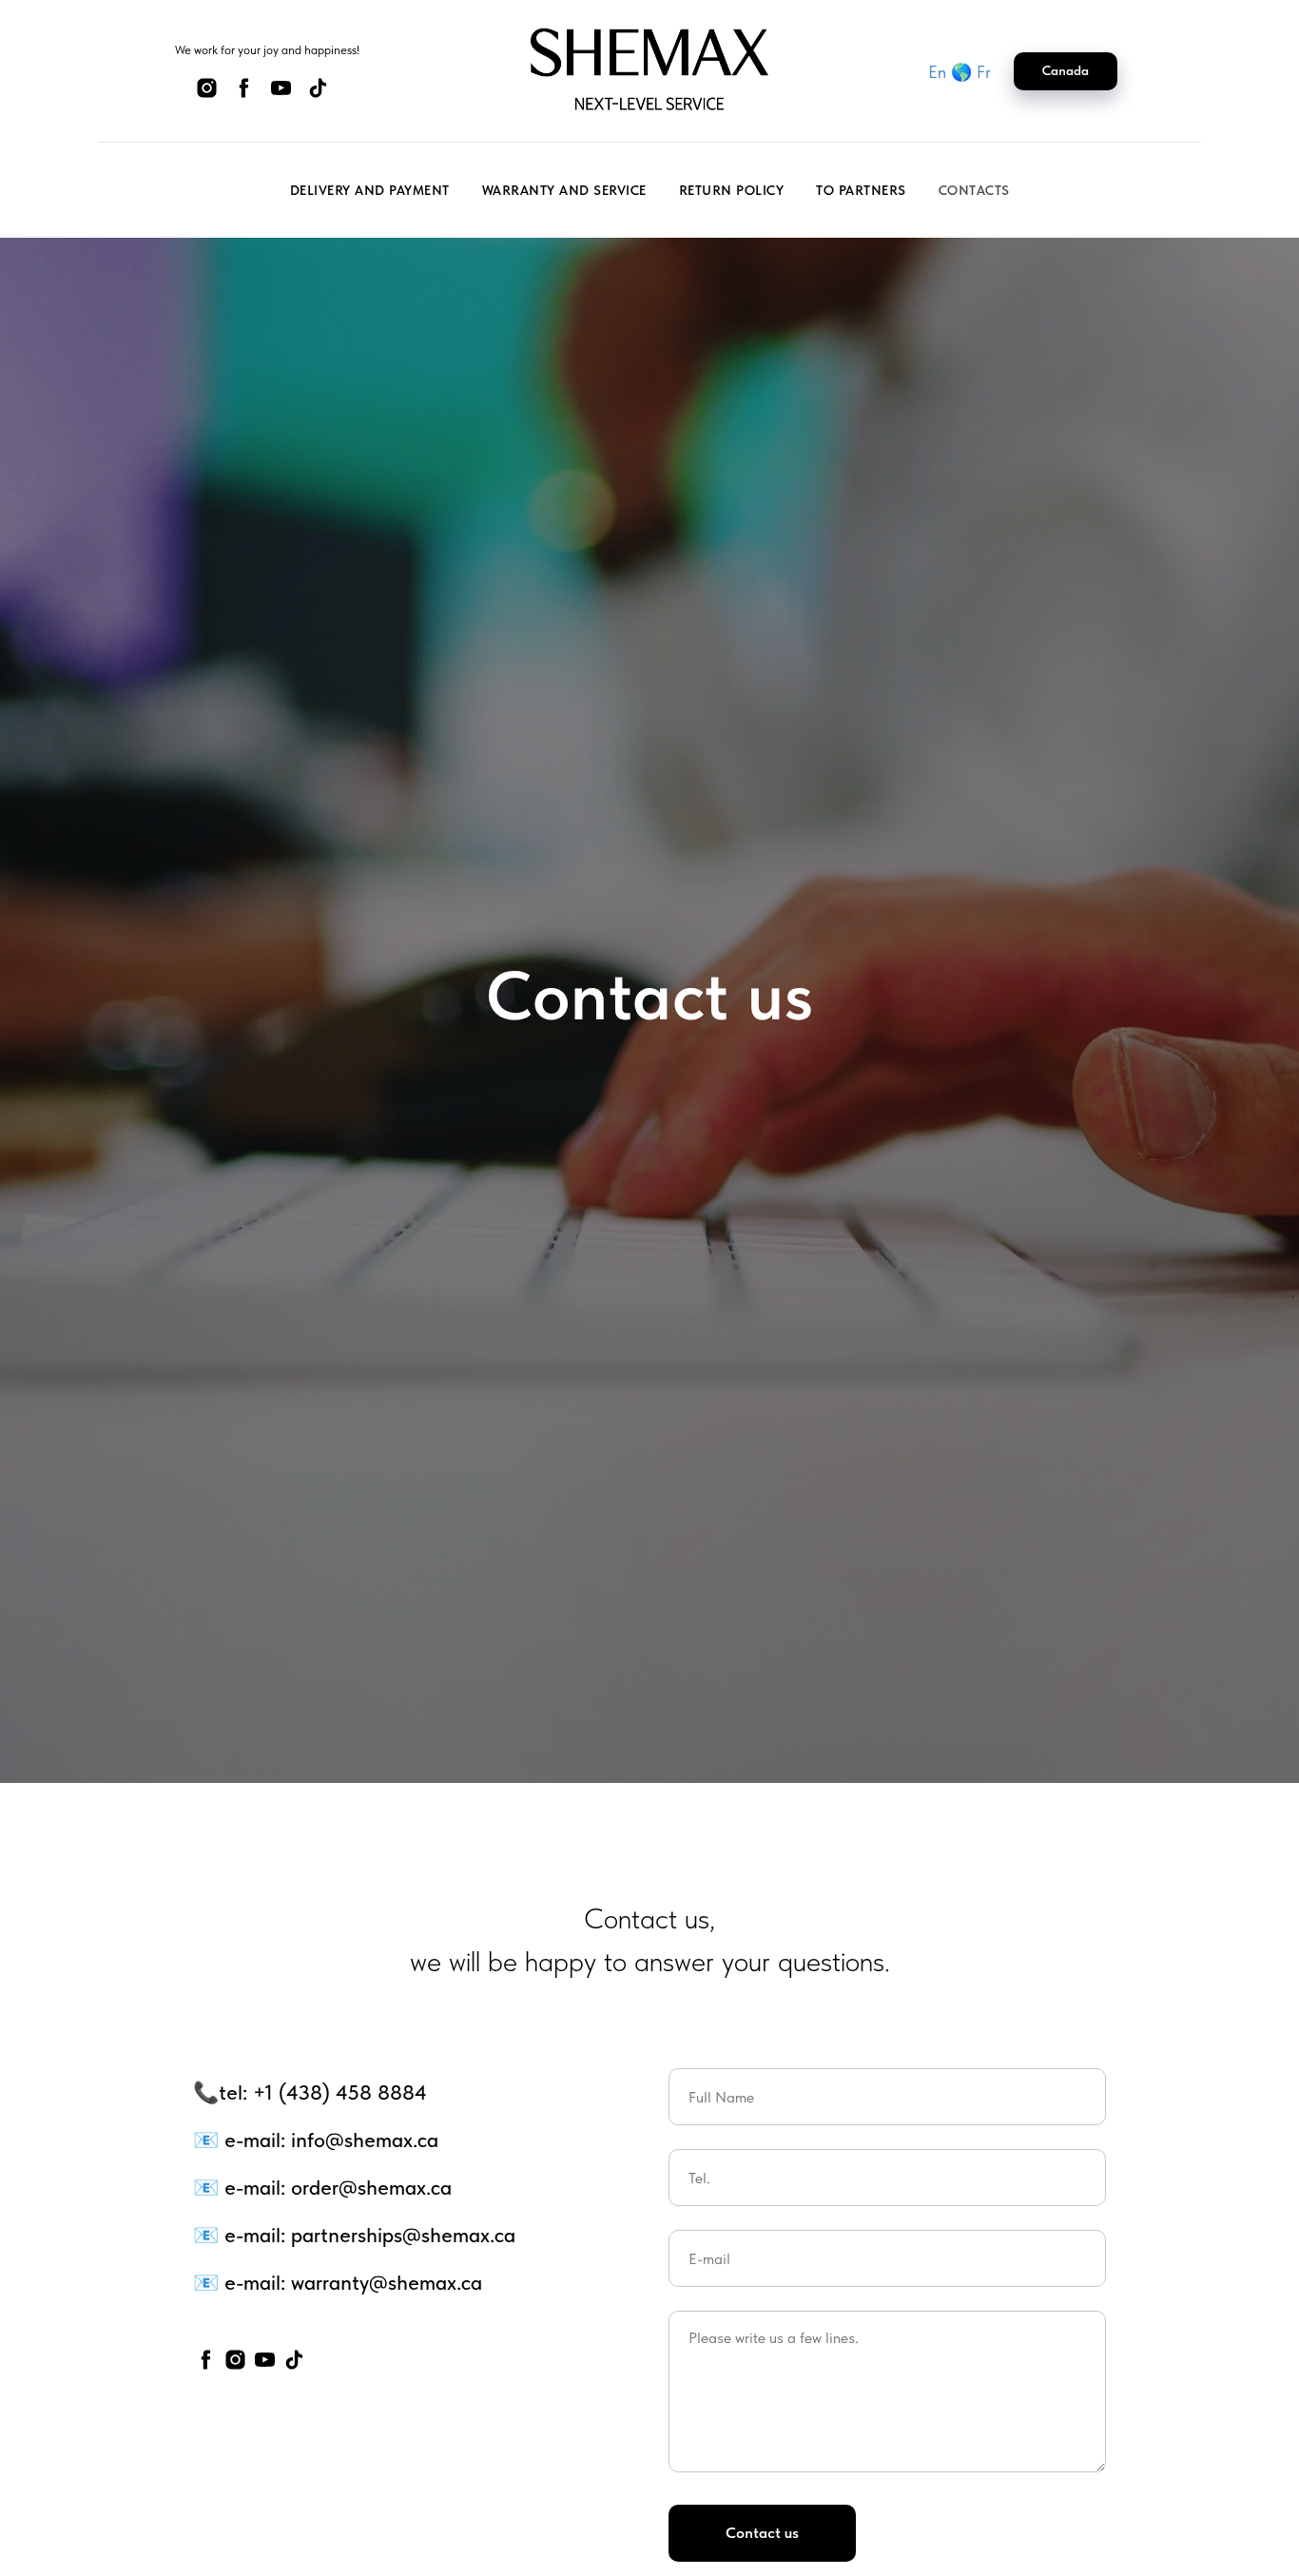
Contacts (974, 190)
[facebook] (244, 95)
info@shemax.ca (365, 2140)
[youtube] (281, 95)
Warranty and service (564, 190)
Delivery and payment (370, 190)
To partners (861, 190)
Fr (984, 72)
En (937, 72)
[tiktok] (318, 95)
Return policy (732, 190)
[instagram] (207, 95)
